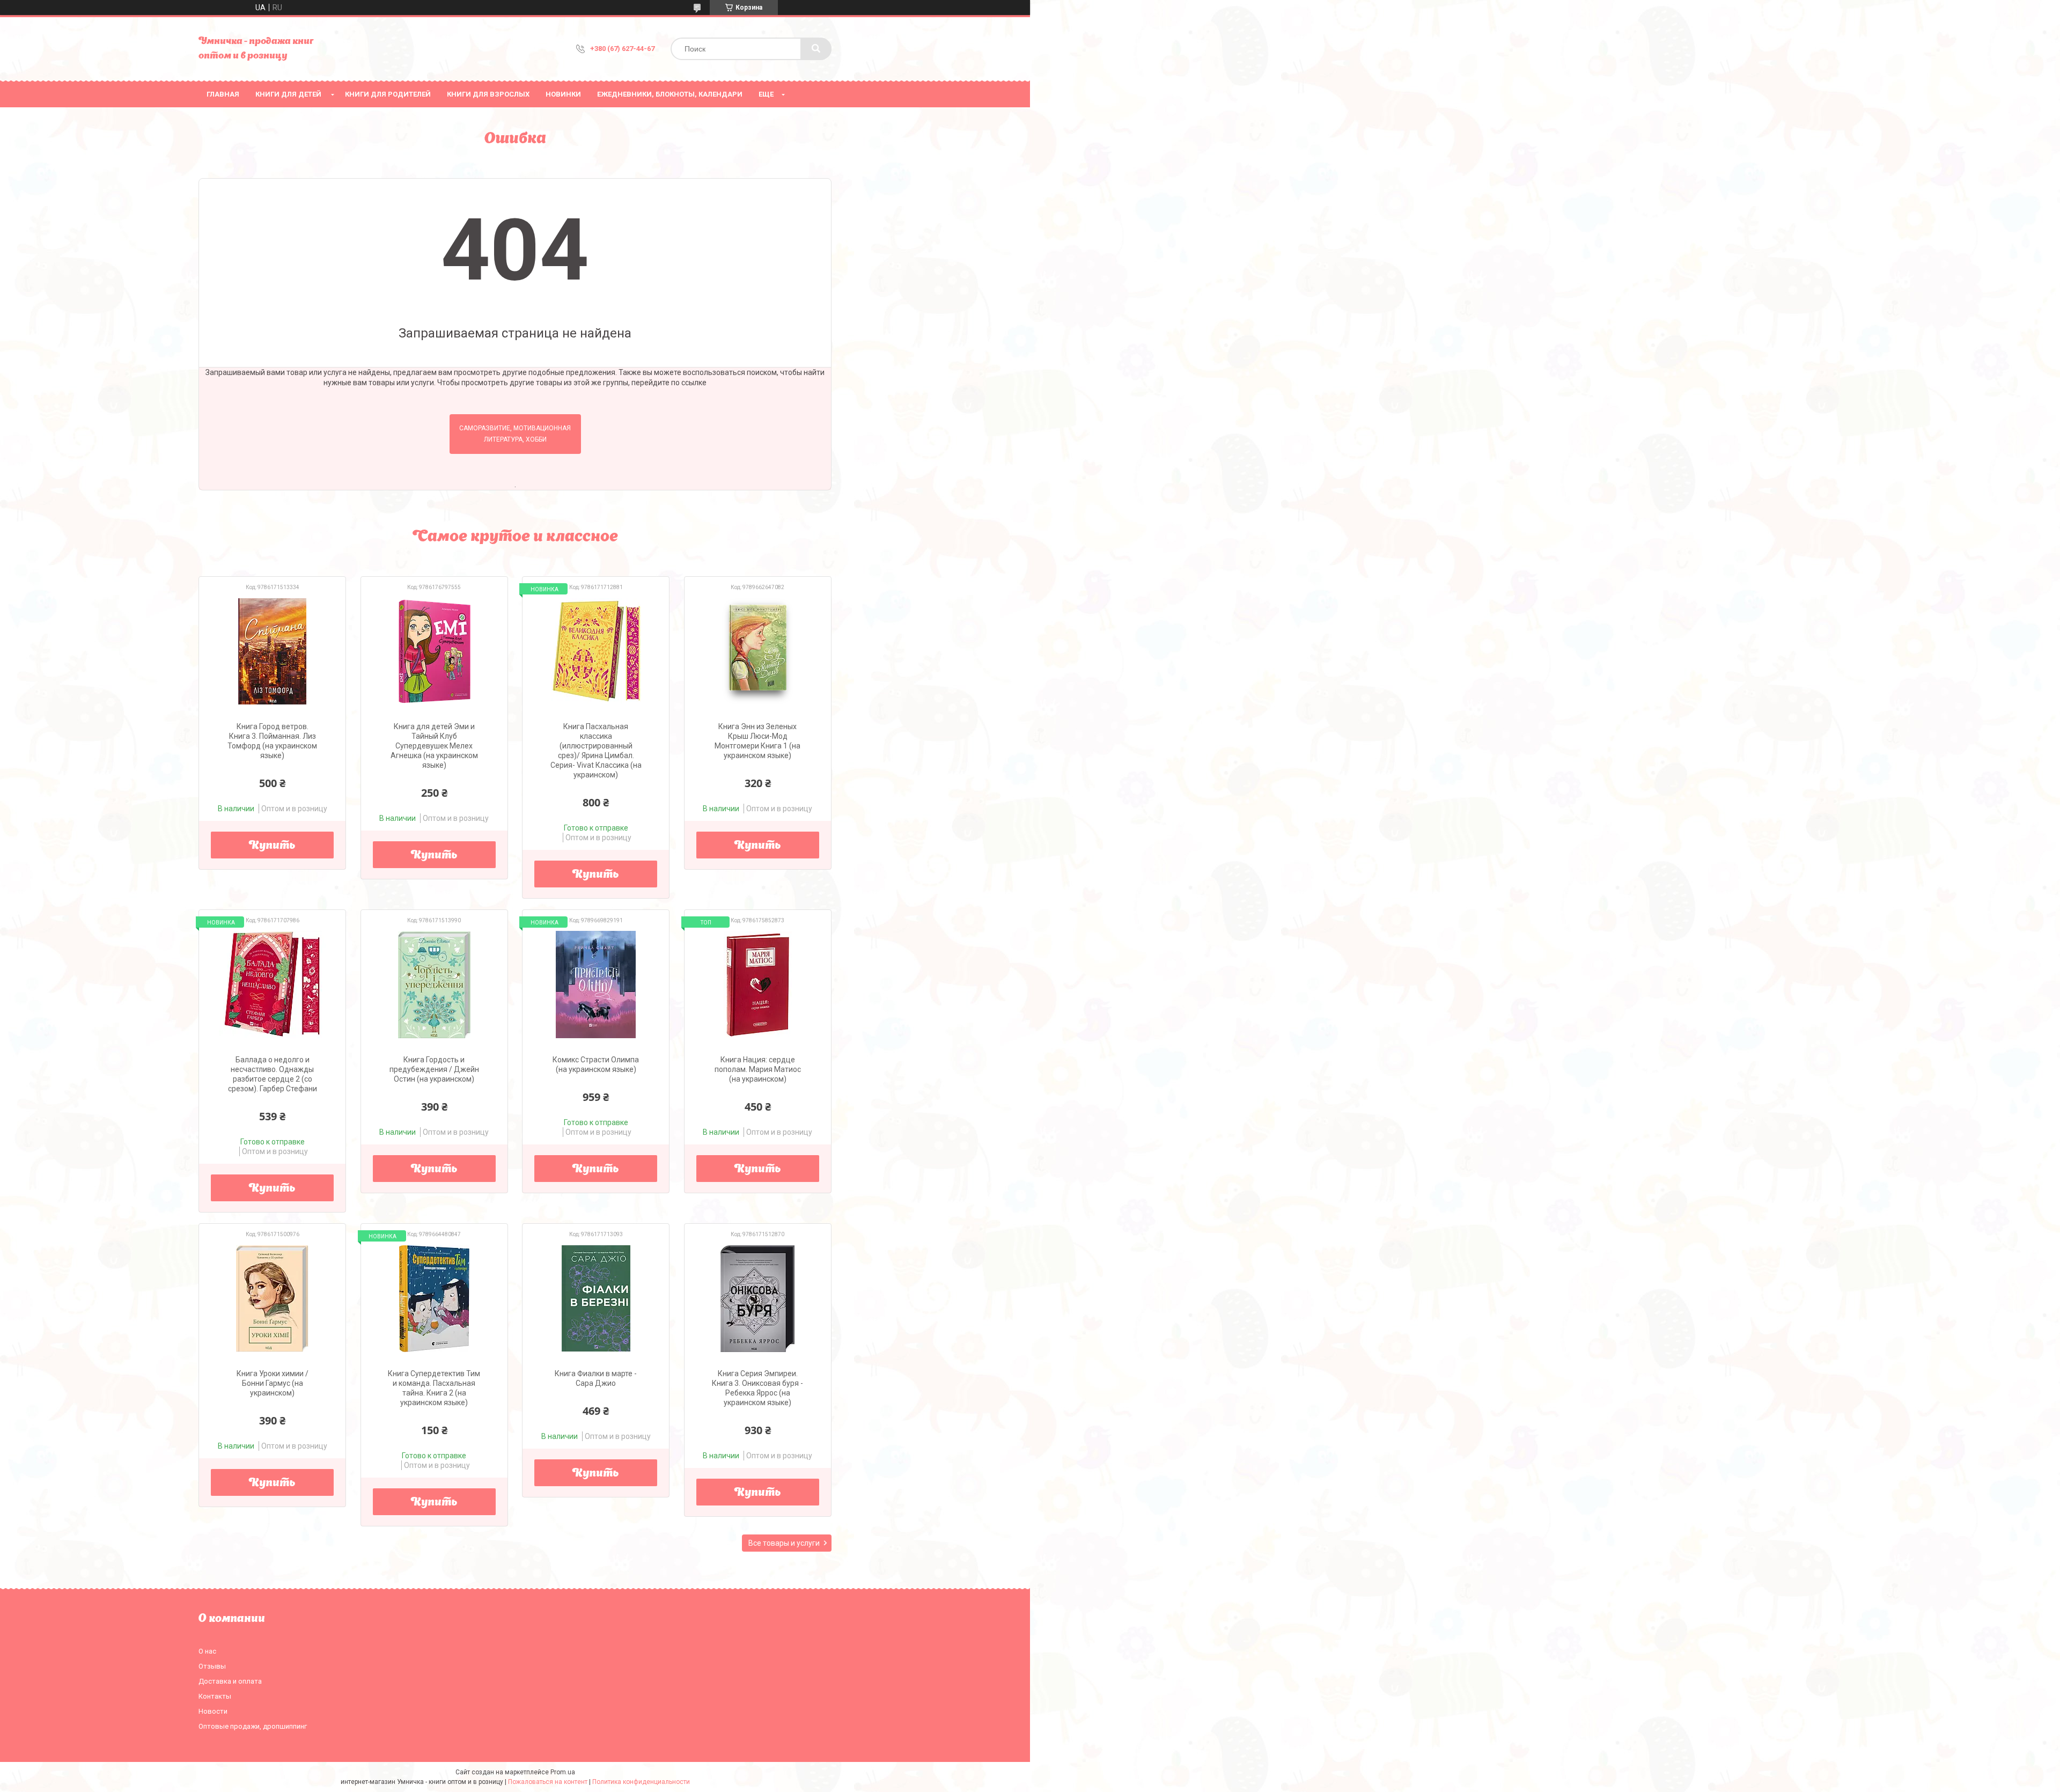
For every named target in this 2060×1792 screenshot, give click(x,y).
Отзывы (212, 1666)
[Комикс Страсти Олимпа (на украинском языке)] (596, 985)
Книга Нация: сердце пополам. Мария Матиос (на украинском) (758, 1069)
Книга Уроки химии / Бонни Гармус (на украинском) (273, 1383)
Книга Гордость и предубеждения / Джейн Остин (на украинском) (434, 1069)
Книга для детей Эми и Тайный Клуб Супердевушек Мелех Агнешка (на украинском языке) (434, 746)
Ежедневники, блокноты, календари (670, 94)
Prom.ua (563, 1772)
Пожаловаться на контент (548, 1782)
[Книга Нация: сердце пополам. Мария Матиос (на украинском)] (758, 985)
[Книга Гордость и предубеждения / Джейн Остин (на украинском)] (434, 985)
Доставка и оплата (230, 1681)
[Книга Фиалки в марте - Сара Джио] (596, 1298)
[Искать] (816, 49)
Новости (213, 1711)
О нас (207, 1651)
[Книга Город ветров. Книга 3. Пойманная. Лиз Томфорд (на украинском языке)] (272, 651)
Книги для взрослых (488, 94)
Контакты (215, 1696)
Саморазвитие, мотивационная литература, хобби (515, 434)
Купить (272, 846)
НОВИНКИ (563, 94)
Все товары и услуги (784, 1543)
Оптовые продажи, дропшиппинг (253, 1726)
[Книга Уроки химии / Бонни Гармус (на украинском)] (272, 1298)
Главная (223, 94)
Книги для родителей (388, 94)
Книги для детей (288, 94)
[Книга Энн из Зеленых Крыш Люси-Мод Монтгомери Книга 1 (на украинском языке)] (758, 651)
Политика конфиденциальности (641, 1782)
